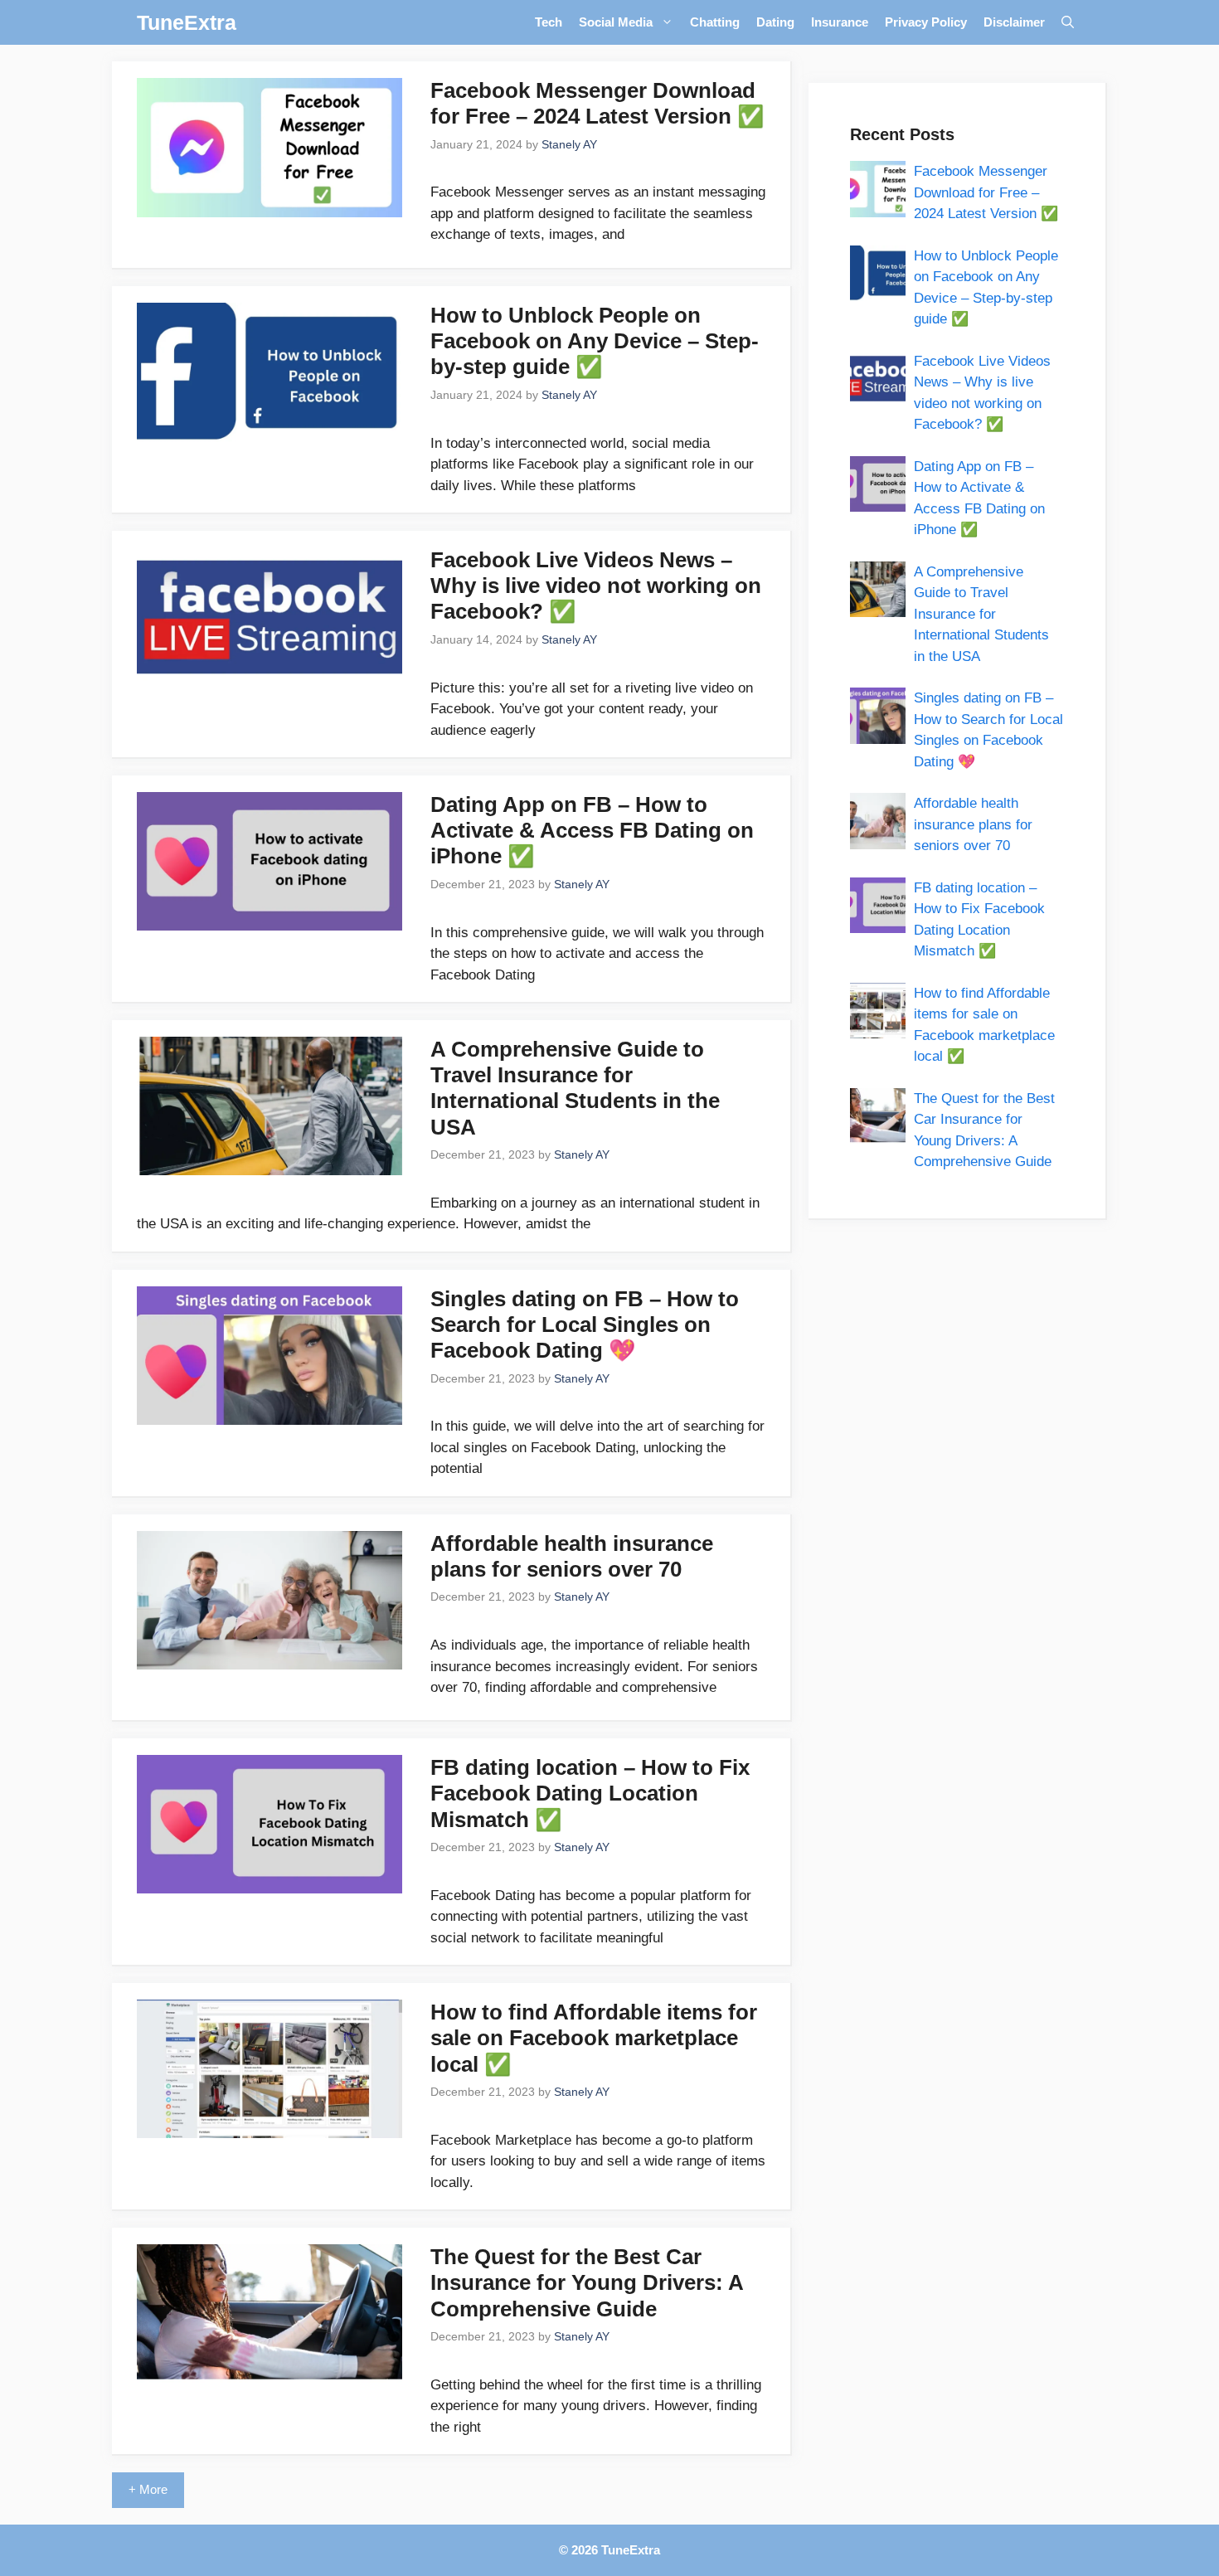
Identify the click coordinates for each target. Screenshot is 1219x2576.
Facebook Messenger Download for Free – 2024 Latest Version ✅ (597, 103)
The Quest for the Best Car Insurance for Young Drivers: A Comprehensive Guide (587, 2282)
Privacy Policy (926, 22)
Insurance (840, 22)
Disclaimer (1014, 22)
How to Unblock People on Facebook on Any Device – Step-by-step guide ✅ (595, 341)
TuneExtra (187, 22)
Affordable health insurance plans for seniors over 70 (572, 1556)
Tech (549, 22)
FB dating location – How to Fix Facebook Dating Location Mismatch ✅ (590, 1793)
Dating (775, 22)
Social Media (616, 22)
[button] (1068, 22)
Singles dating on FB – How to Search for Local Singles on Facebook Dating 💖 (585, 1324)
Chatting (715, 22)
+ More (148, 2489)
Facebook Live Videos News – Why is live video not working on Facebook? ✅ (596, 586)
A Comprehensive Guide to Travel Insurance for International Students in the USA (575, 1088)
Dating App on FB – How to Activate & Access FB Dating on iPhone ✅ (592, 830)
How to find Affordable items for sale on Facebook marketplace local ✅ (594, 2038)
